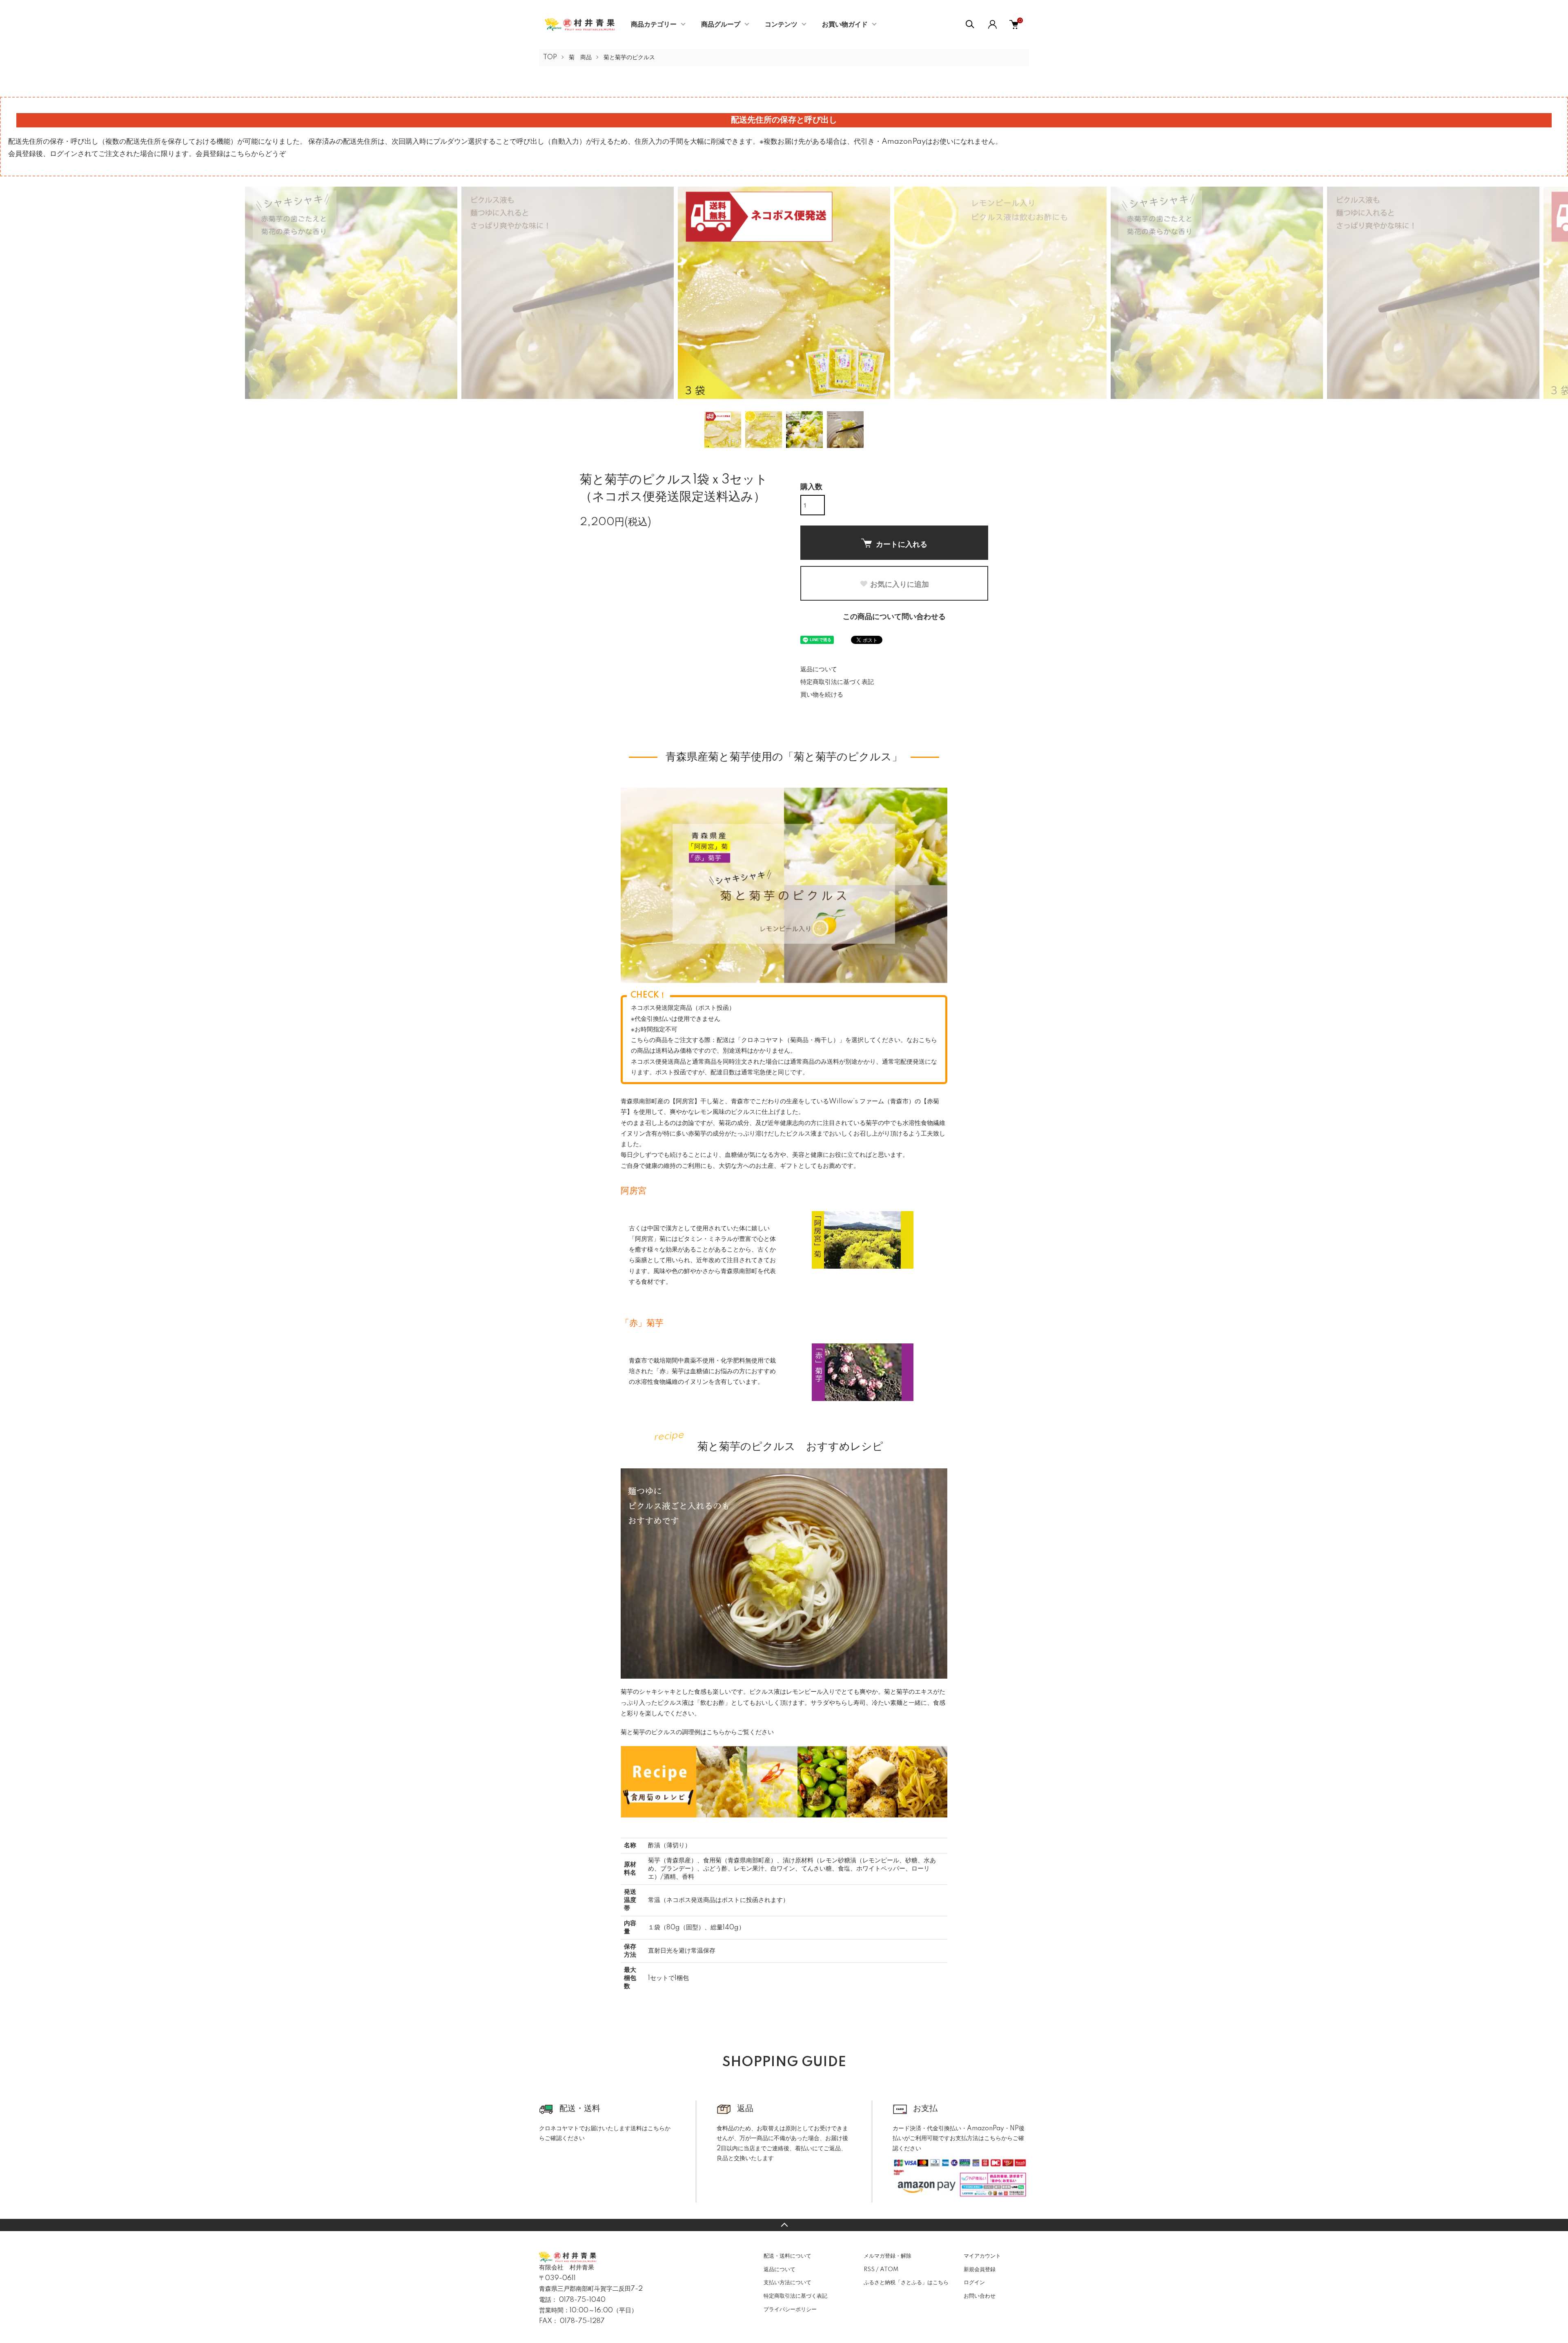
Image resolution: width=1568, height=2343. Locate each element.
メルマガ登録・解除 (888, 2256)
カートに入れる (902, 544)
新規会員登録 (980, 2270)
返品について (819, 669)
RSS (869, 2270)
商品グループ (721, 24)
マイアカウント (982, 2256)
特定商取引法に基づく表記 (837, 682)
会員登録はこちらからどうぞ (241, 154)
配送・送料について (787, 2256)
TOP (550, 58)
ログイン (974, 2283)
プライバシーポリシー (790, 2310)
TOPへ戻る (784, 2225)
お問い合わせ (980, 2296)
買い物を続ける (822, 695)
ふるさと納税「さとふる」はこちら (906, 2283)
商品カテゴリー (654, 24)
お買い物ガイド (845, 24)
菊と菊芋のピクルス (629, 58)
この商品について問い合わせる (894, 617)
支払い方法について (787, 2283)
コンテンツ (781, 24)
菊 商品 (580, 58)
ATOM (889, 2270)
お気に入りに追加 (900, 584)
